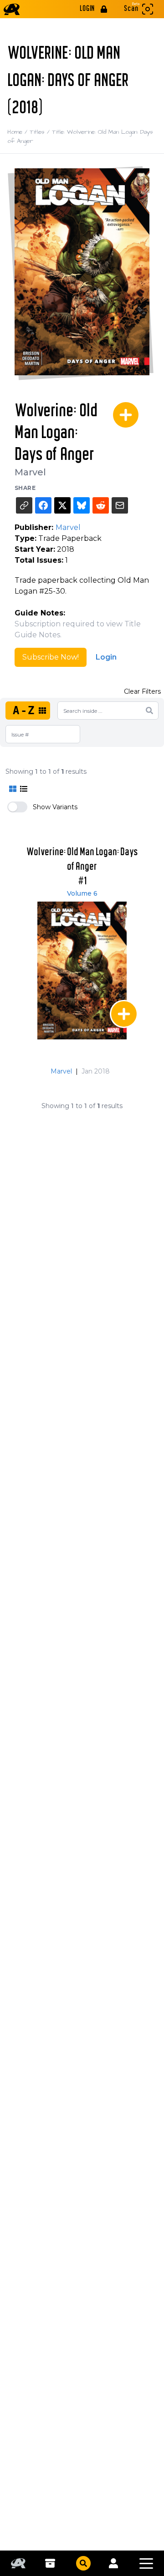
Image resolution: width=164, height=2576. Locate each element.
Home (18, 132)
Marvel (30, 472)
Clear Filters (142, 691)
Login (106, 657)
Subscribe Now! (51, 657)
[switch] (17, 807)
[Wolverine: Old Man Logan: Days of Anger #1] (82, 970)
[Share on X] (62, 505)
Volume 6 (82, 893)
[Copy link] (24, 505)
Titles (41, 132)
